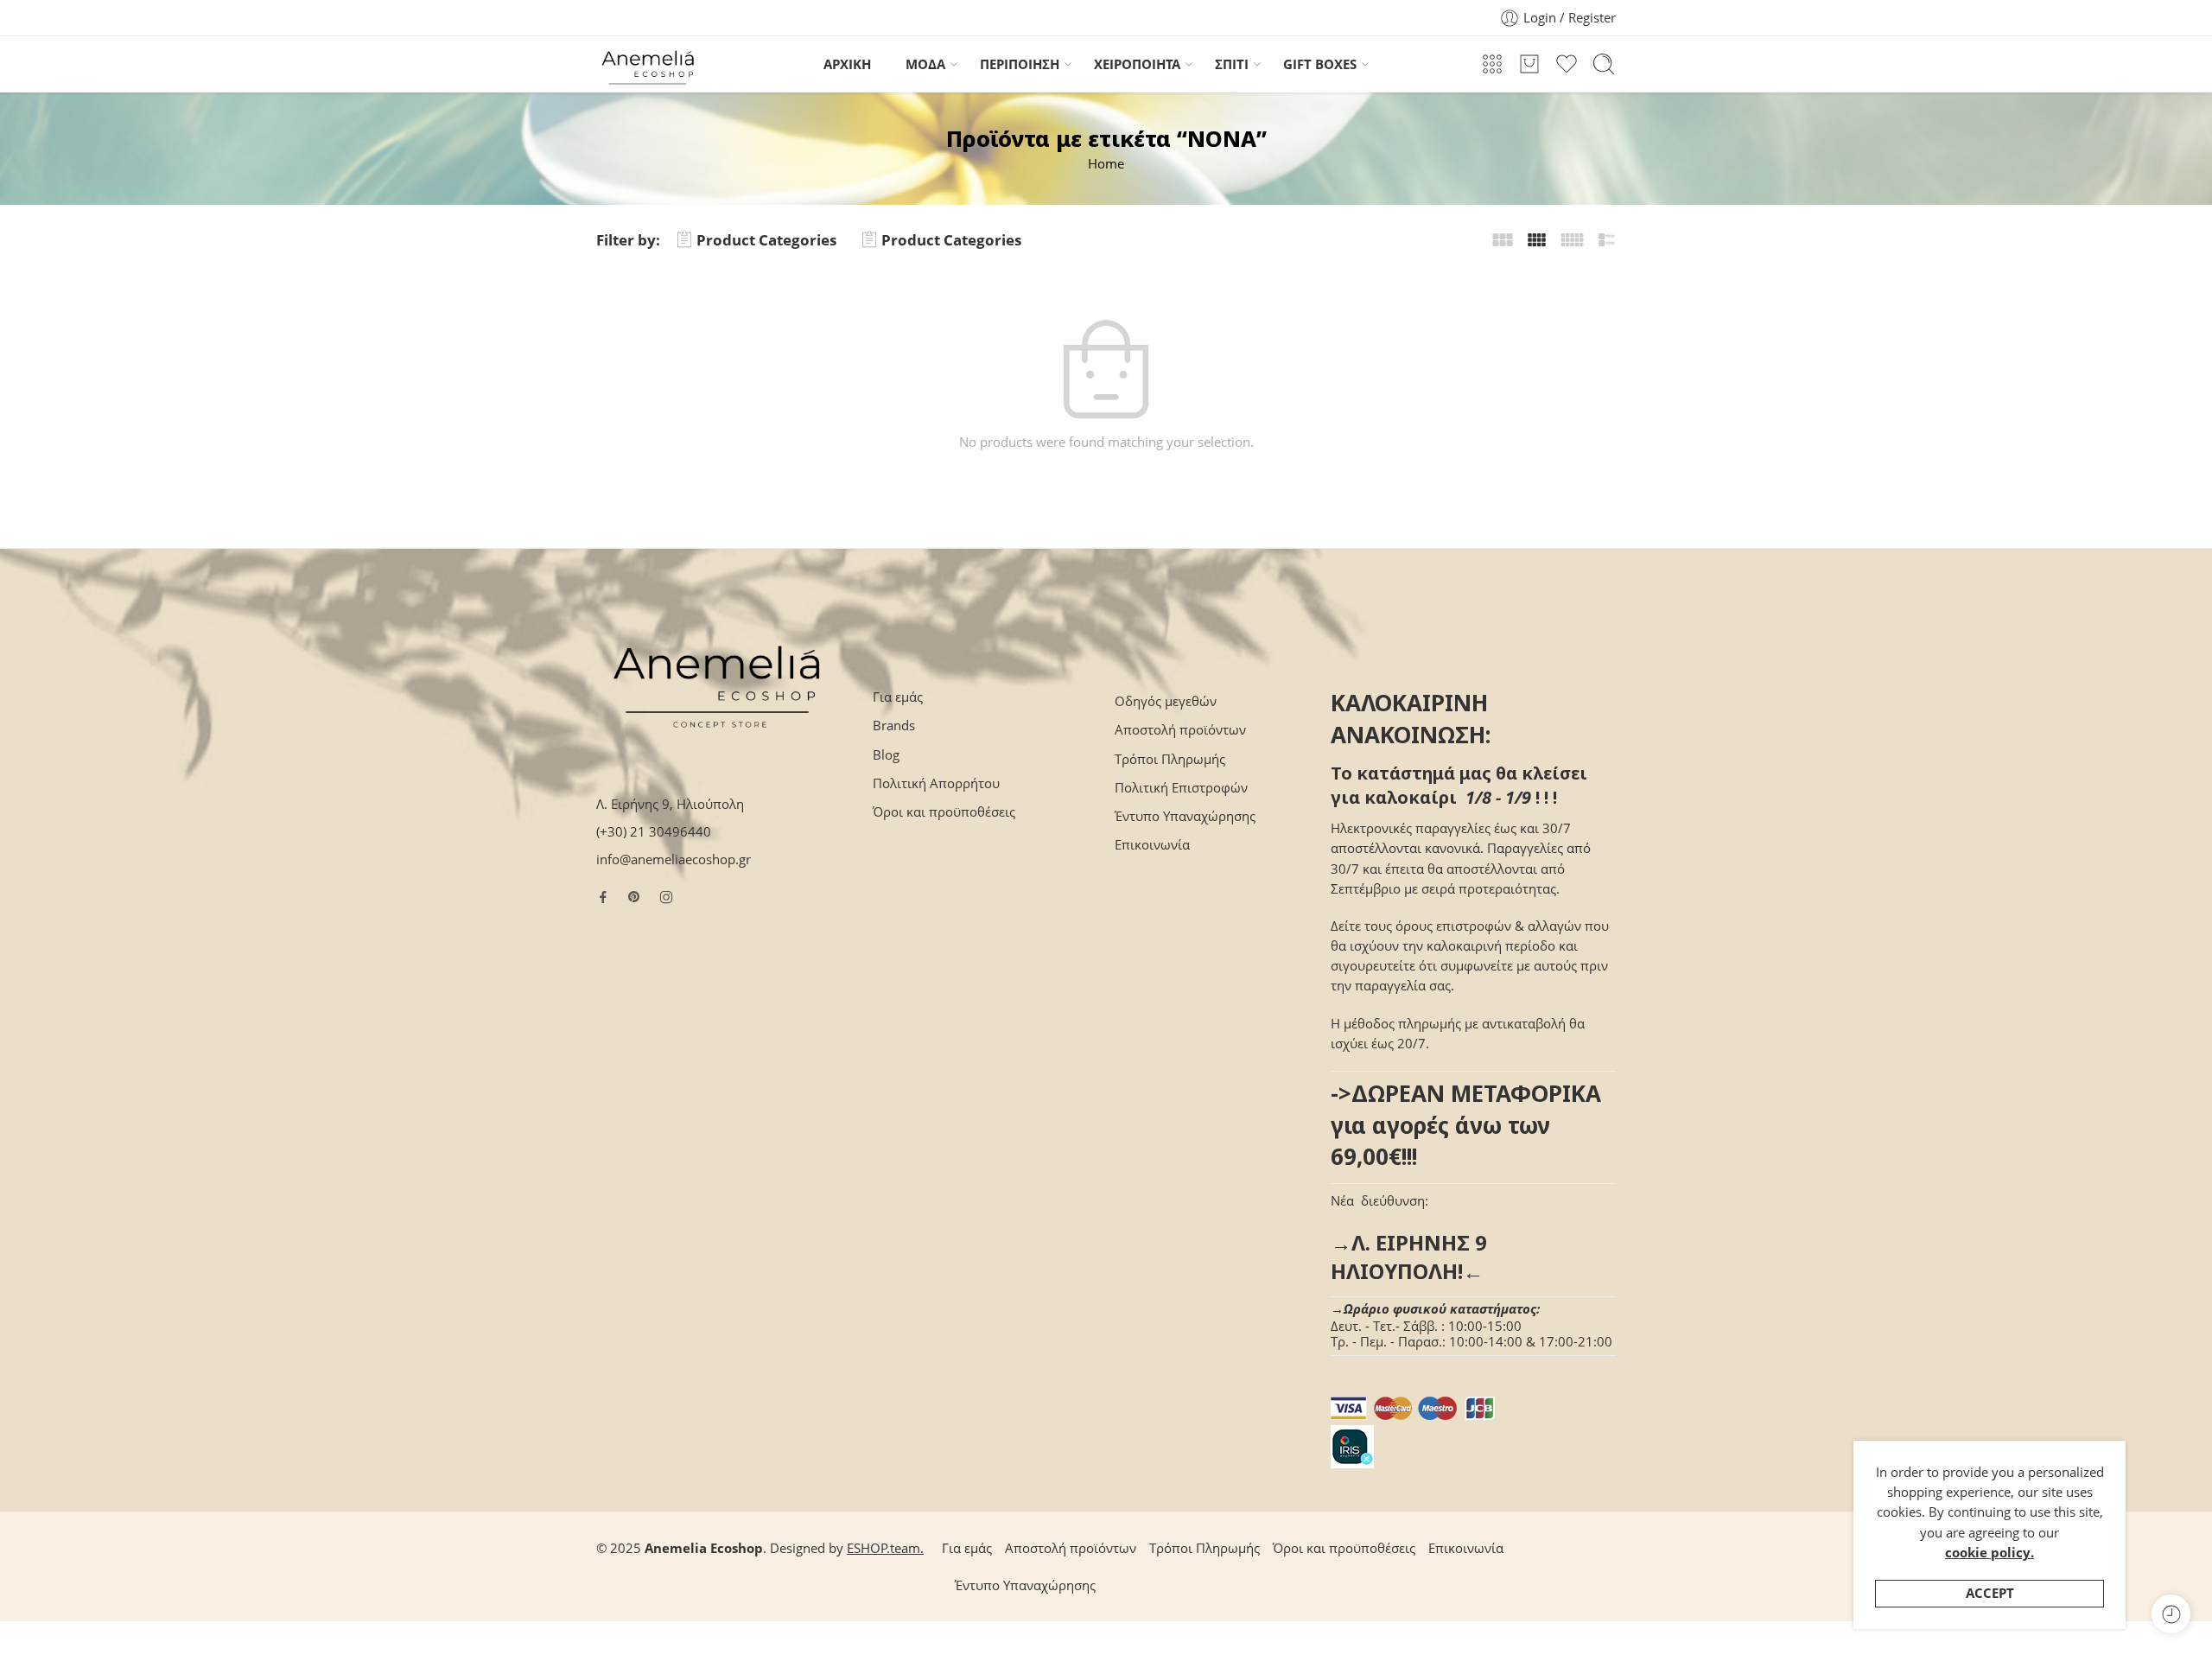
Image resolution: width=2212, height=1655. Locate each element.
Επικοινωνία (1152, 845)
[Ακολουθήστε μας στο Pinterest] (634, 897)
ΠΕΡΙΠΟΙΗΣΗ (1020, 64)
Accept (1990, 1593)
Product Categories (766, 240)
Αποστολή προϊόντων (1180, 730)
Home (1106, 164)
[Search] (1604, 64)
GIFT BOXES (1320, 64)
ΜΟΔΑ (925, 64)
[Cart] (1529, 64)
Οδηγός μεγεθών (1166, 701)
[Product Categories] (1492, 64)
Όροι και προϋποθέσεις (944, 812)
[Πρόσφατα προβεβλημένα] (2171, 1614)
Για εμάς (898, 697)
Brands (894, 726)
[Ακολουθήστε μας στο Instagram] (666, 897)
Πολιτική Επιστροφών (1181, 788)
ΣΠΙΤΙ (1232, 64)
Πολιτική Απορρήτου (936, 783)
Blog (886, 755)
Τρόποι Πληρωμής (1170, 759)
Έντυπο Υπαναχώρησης (1185, 816)
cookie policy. (1990, 1553)
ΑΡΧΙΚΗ (847, 64)
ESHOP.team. (885, 1548)
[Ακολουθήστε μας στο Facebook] (603, 897)
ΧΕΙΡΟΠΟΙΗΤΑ (1137, 64)
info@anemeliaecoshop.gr (674, 859)
